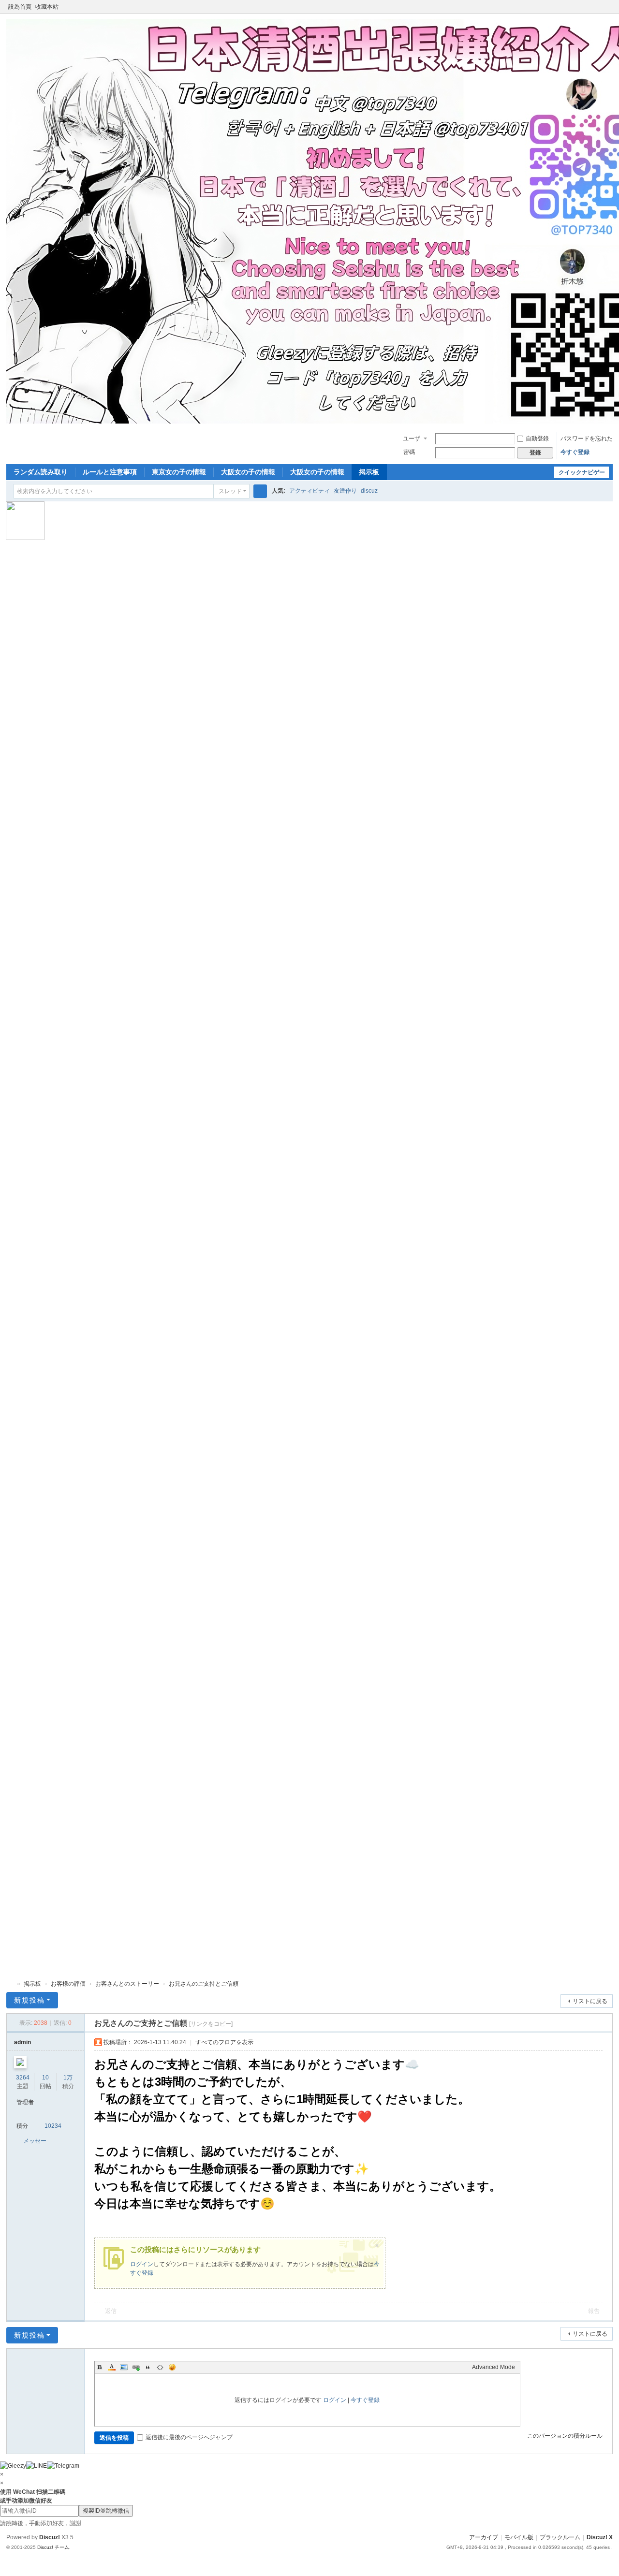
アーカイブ (484, 2537)
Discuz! (50, 2537)
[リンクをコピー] (211, 2024)
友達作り (345, 491)
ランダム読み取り (41, 472)
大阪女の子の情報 (248, 472)
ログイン (142, 2264)
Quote (148, 2367)
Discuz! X (600, 2537)
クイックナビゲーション (582, 474)
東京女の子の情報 (179, 472)
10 (45, 2078)
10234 (53, 2126)
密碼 (409, 452)
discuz (369, 491)
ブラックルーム (560, 2537)
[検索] (260, 491)
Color (112, 2367)
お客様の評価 (68, 1984)
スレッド (230, 491)
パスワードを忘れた (587, 439)
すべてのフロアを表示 (224, 2042)
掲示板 (369, 472)
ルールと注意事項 (110, 472)
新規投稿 (29, 2000)
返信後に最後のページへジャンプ (189, 2437)
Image (124, 2367)
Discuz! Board (10, 1984)
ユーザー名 (412, 439)
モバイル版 (519, 2537)
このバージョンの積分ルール (565, 2436)
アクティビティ (309, 491)
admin (22, 2042)
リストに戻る (590, 2001)
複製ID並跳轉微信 (106, 2511)
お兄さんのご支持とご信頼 (204, 1984)
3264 (23, 2078)
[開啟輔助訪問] (599, 7)
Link (136, 2367)
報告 (594, 2311)
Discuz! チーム (53, 2547)
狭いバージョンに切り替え (608, 11)
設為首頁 (20, 7)
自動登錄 (537, 439)
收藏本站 (47, 7)
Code (160, 2367)
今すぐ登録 (575, 452)
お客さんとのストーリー (127, 1984)
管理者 (25, 2102)
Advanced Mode (494, 2367)
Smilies (172, 2367)
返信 (111, 2311)
